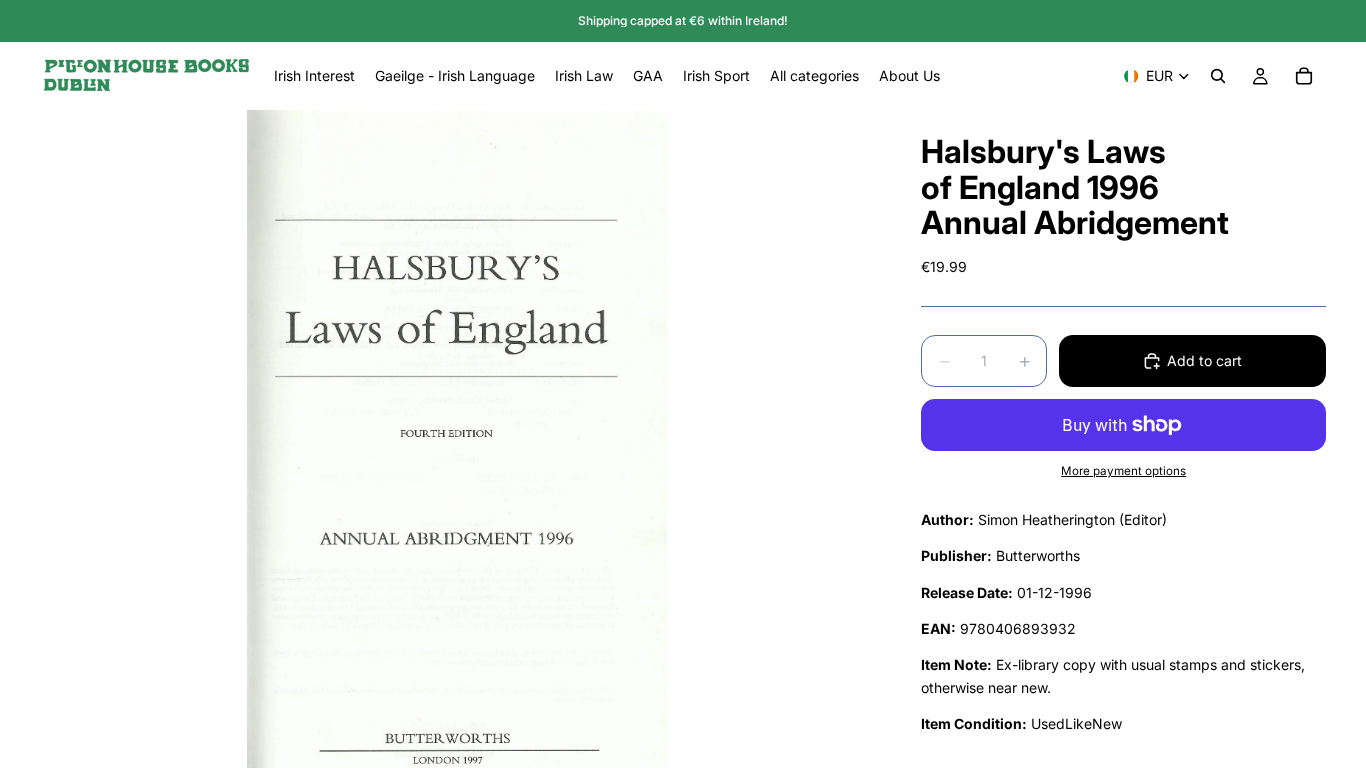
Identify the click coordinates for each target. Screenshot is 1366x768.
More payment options (1123, 471)
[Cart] (1304, 76)
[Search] (1218, 76)
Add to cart (1204, 360)
